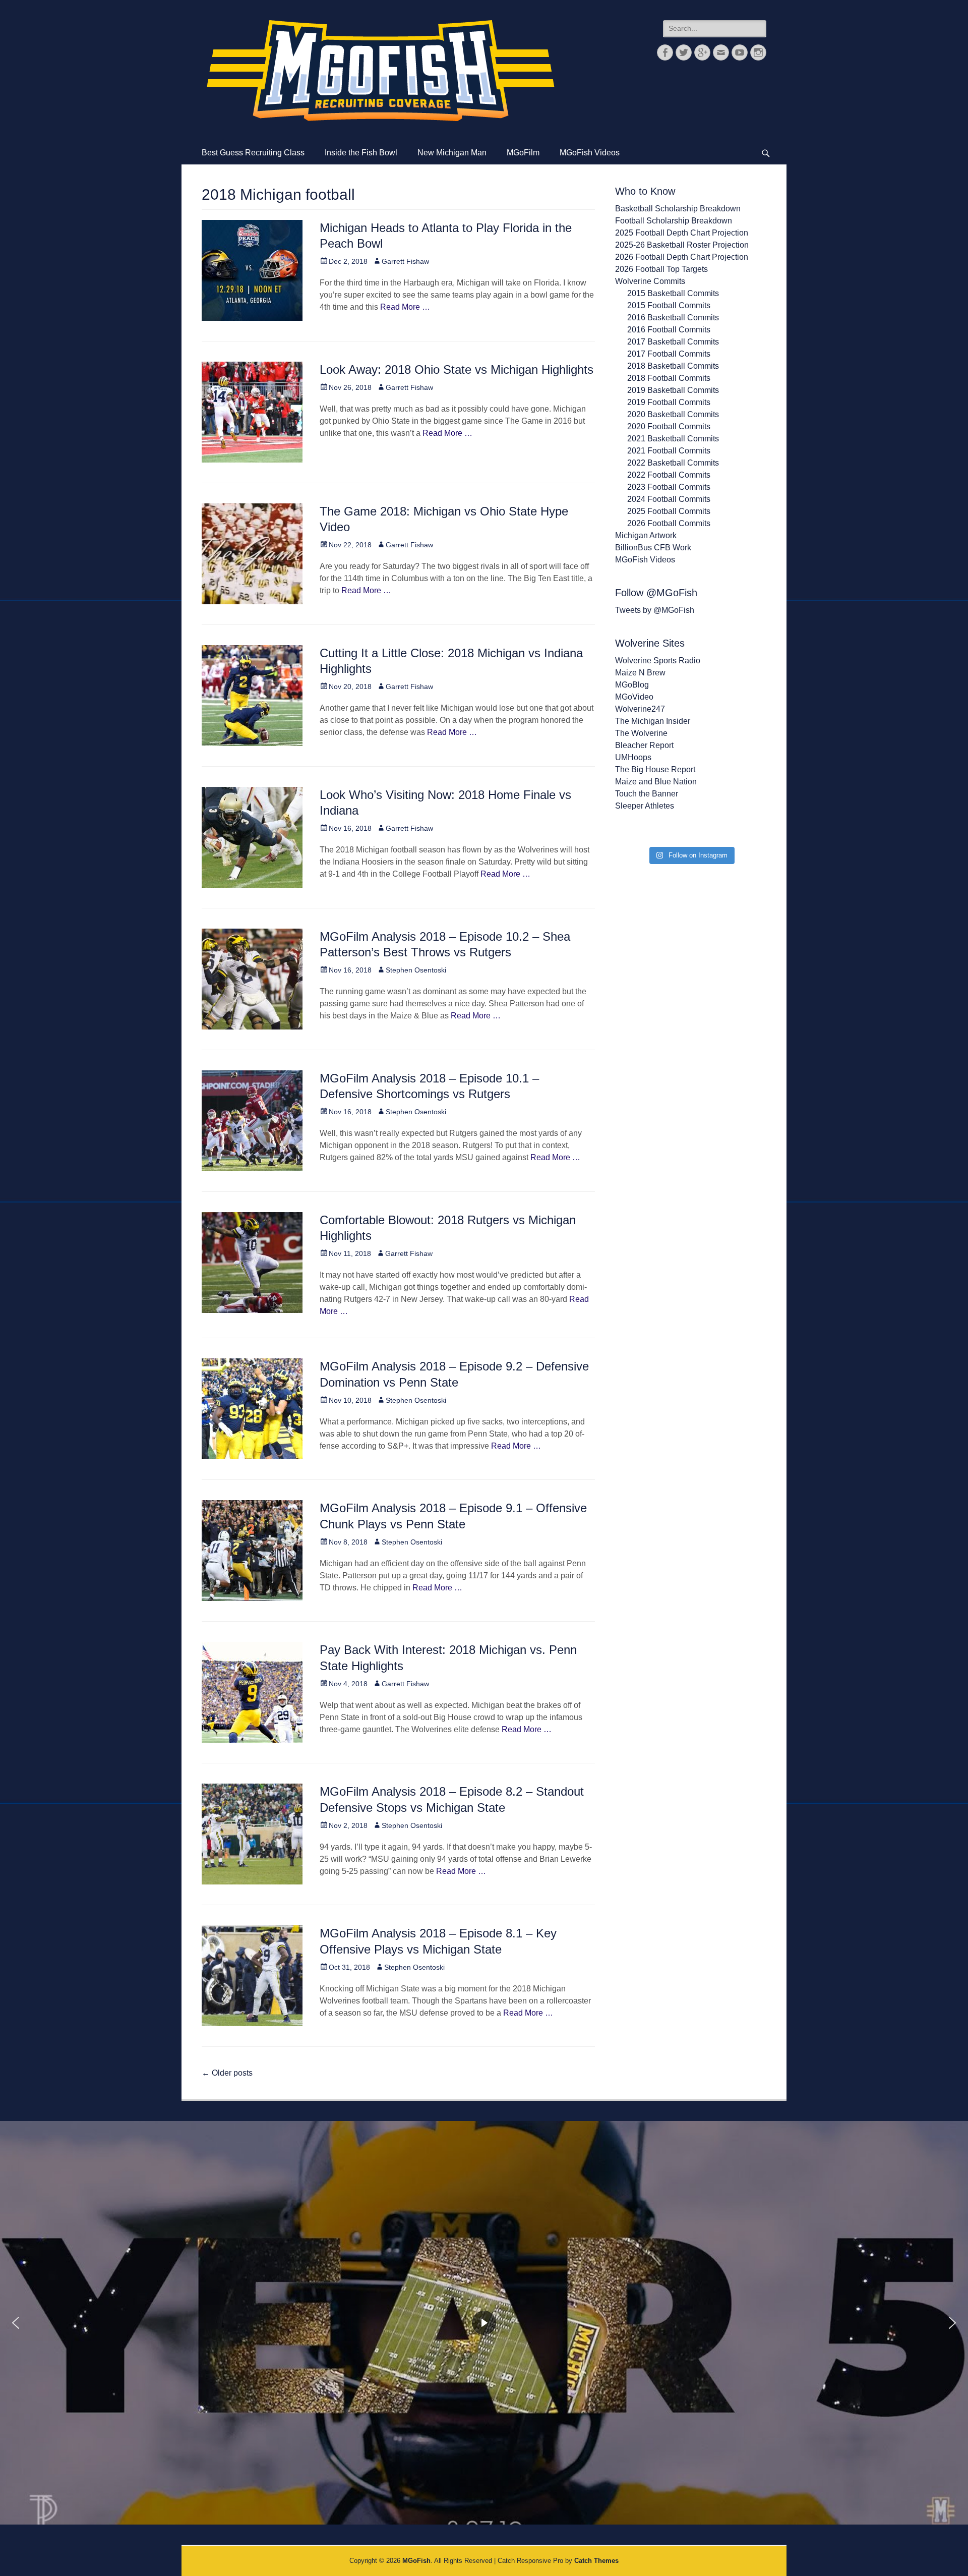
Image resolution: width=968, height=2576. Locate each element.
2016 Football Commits (669, 330)
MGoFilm (523, 153)
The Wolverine (641, 733)
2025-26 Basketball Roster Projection (682, 245)
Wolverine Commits (650, 281)
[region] (484, 2323)
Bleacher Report (644, 745)
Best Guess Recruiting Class (253, 153)
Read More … (405, 307)
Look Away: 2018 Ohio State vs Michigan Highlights (457, 369)
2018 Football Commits (669, 378)
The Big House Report (655, 769)
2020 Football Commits (669, 426)
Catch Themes (596, 2561)
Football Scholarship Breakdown (674, 221)
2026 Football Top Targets (661, 269)
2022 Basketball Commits (673, 463)
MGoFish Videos (590, 153)
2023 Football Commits (669, 487)
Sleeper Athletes (645, 806)
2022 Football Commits (669, 475)
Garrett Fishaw (405, 261)
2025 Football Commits (669, 511)
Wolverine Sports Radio (658, 661)
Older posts (227, 2073)
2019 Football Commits (669, 402)
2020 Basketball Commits (673, 414)
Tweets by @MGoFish (655, 610)
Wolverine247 (640, 709)
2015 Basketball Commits (673, 293)
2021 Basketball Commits (673, 439)
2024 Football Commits (669, 499)
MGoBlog (632, 685)
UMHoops (633, 757)
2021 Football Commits (669, 451)
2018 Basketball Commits (673, 366)
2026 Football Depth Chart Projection (682, 257)
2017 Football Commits (669, 354)
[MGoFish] (381, 71)
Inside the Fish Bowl (361, 153)
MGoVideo (634, 697)
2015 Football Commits (669, 305)
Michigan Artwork (646, 535)
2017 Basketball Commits (673, 342)
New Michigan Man (452, 153)
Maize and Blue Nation (656, 782)
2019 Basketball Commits (673, 390)
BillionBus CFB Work (653, 548)
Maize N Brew (640, 673)
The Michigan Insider (653, 721)
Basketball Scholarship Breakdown (678, 209)
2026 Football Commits (669, 523)
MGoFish (416, 2561)
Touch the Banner (647, 794)
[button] (16, 2323)
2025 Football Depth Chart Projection (682, 233)
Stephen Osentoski (416, 970)
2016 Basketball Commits (673, 318)
